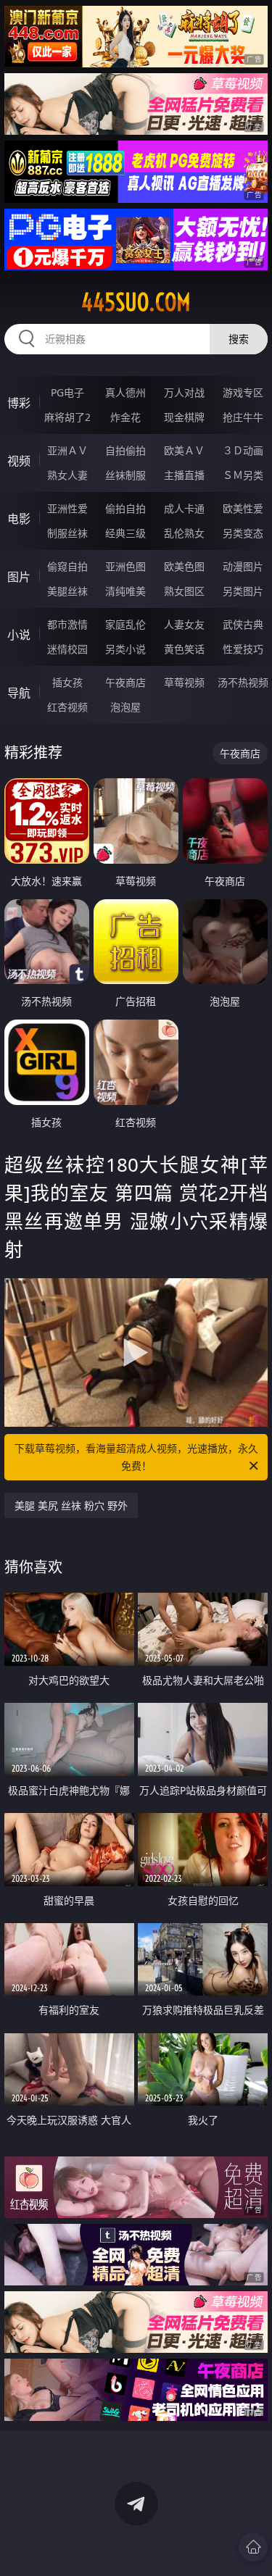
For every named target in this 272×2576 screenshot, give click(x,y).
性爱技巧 (243, 649)
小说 (19, 635)
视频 (19, 461)
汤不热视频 (243, 682)
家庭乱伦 (125, 624)
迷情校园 (67, 649)
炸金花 (125, 417)
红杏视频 (67, 707)
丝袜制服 (125, 475)
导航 (19, 693)
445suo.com (136, 302)
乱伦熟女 (184, 533)
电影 (19, 519)
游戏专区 (243, 392)
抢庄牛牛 (243, 417)
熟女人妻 (67, 475)
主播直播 (184, 475)
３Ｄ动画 (243, 450)
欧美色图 (184, 566)
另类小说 (125, 649)
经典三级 (125, 533)
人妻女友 (184, 624)
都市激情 (67, 624)
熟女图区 (184, 591)
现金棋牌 (184, 417)
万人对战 (184, 392)
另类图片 (243, 591)
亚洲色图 (125, 566)
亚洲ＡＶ (67, 450)
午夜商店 (125, 682)
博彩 (19, 403)
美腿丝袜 (67, 591)
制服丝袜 (67, 533)
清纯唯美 (125, 591)
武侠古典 (243, 624)
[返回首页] (253, 2547)
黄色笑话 (184, 649)
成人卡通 (184, 508)
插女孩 (67, 682)
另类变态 (243, 533)
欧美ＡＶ (184, 450)
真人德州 (125, 392)
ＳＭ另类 (243, 475)
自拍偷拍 (125, 450)
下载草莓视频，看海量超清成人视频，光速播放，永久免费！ (136, 1457)
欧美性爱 (243, 508)
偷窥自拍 (67, 566)
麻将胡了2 (67, 417)
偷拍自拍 (125, 508)
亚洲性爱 (67, 508)
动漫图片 (243, 566)
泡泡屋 (125, 707)
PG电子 (67, 392)
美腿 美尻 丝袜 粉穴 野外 (71, 1505)
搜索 (239, 339)
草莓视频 (184, 682)
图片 (19, 577)
